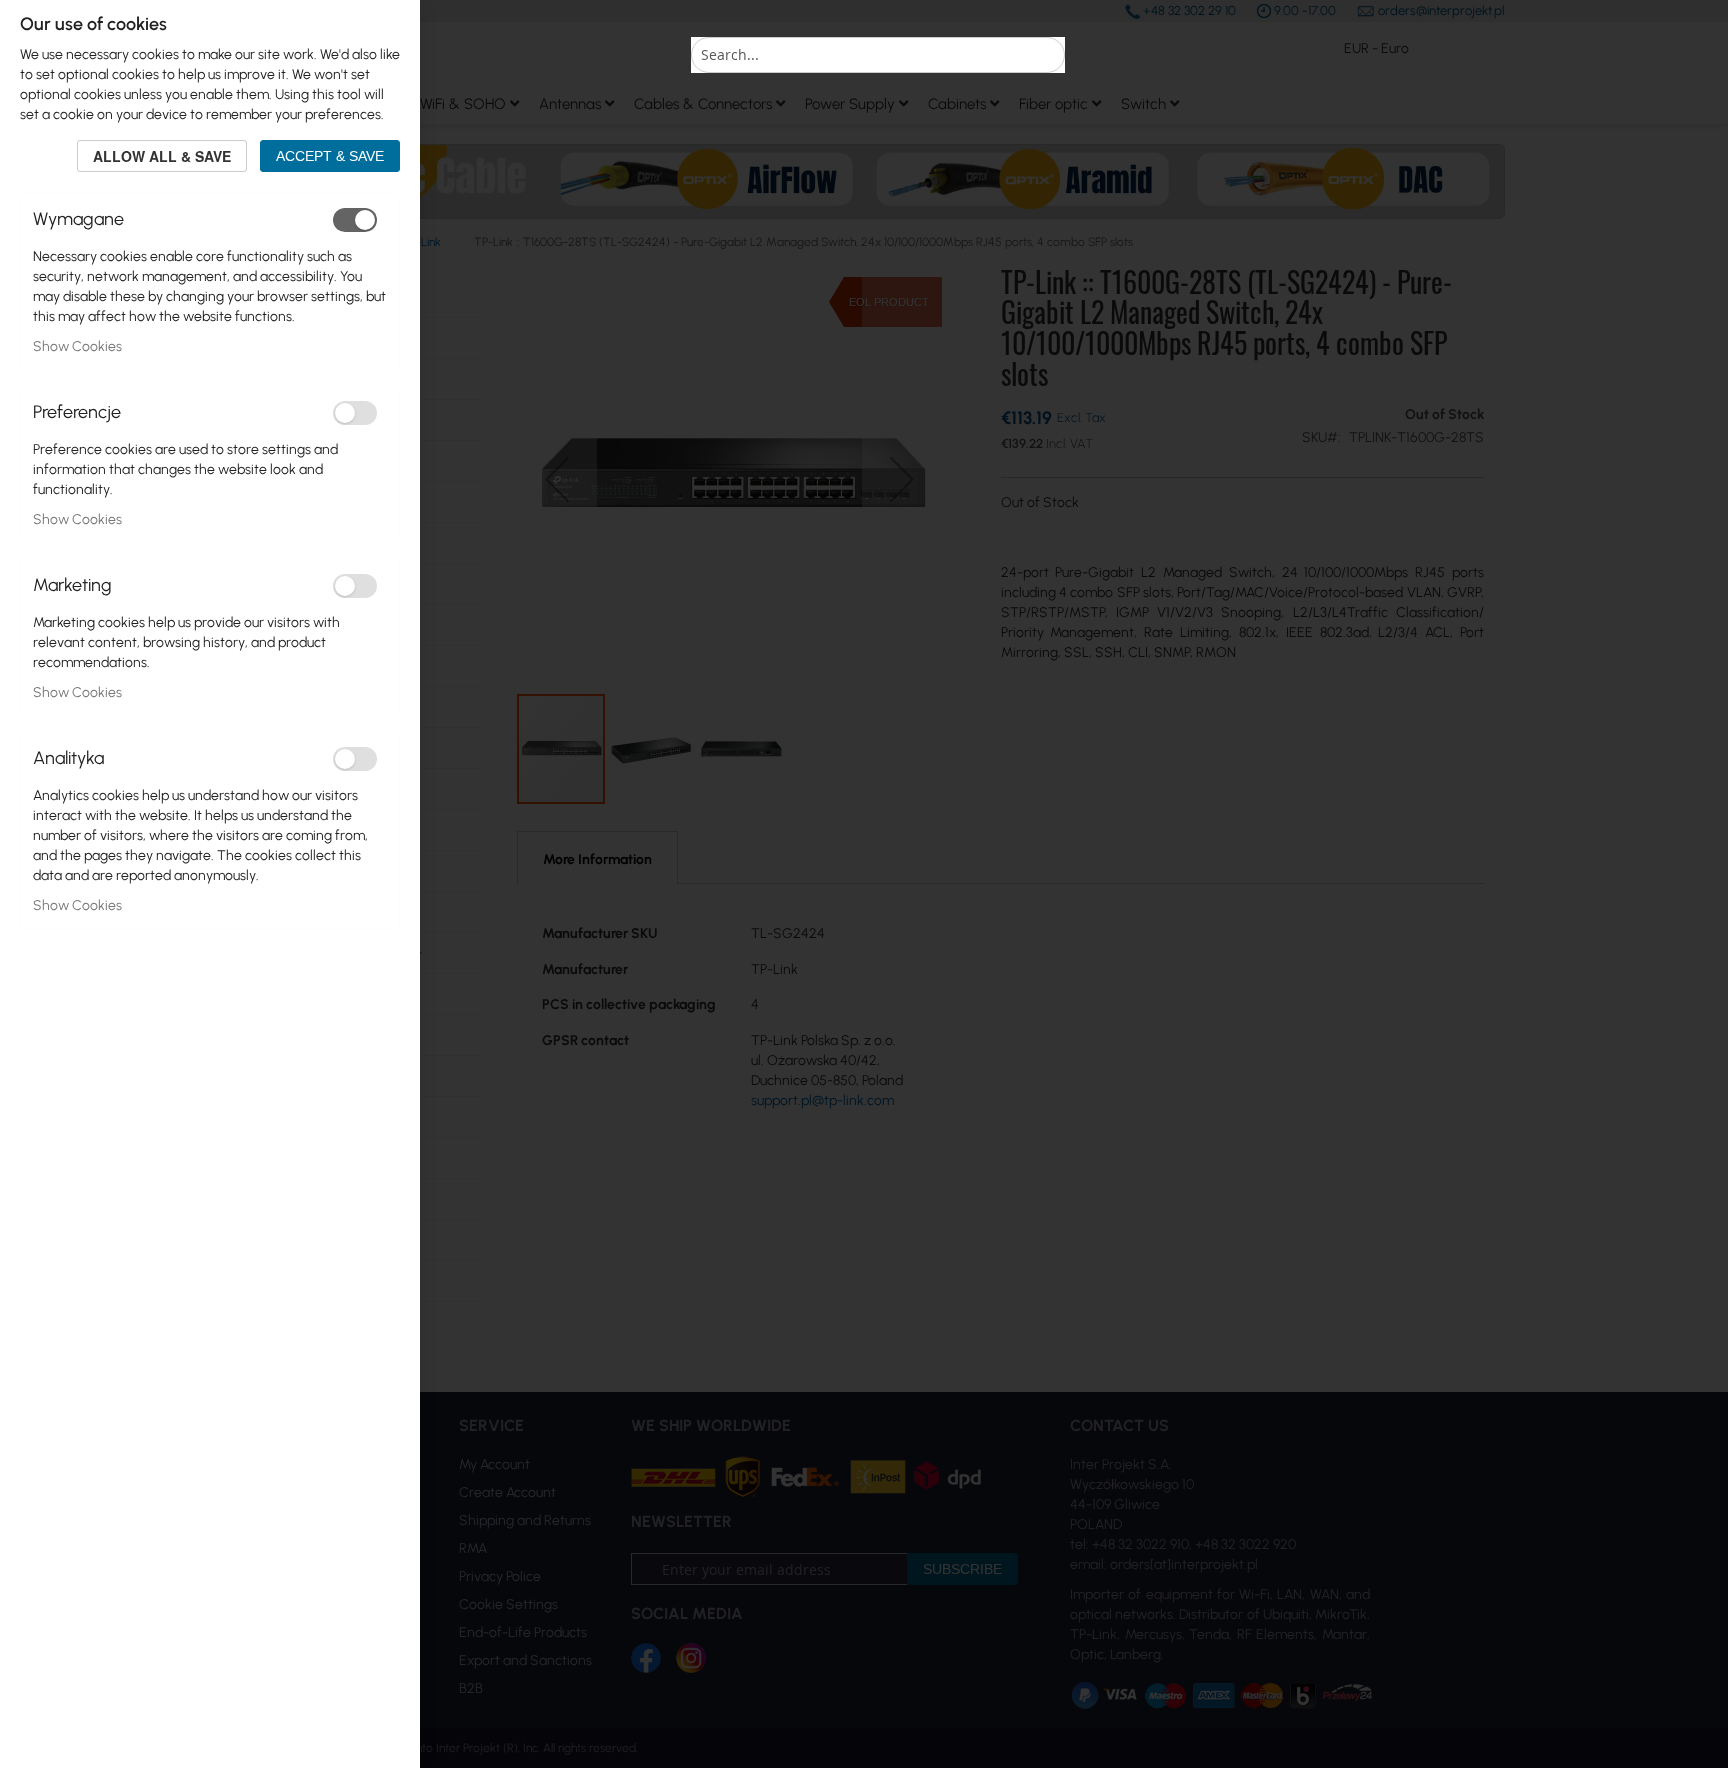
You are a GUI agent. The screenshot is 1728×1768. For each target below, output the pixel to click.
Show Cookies (77, 346)
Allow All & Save (162, 156)
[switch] (355, 220)
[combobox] (878, 55)
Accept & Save (330, 156)
